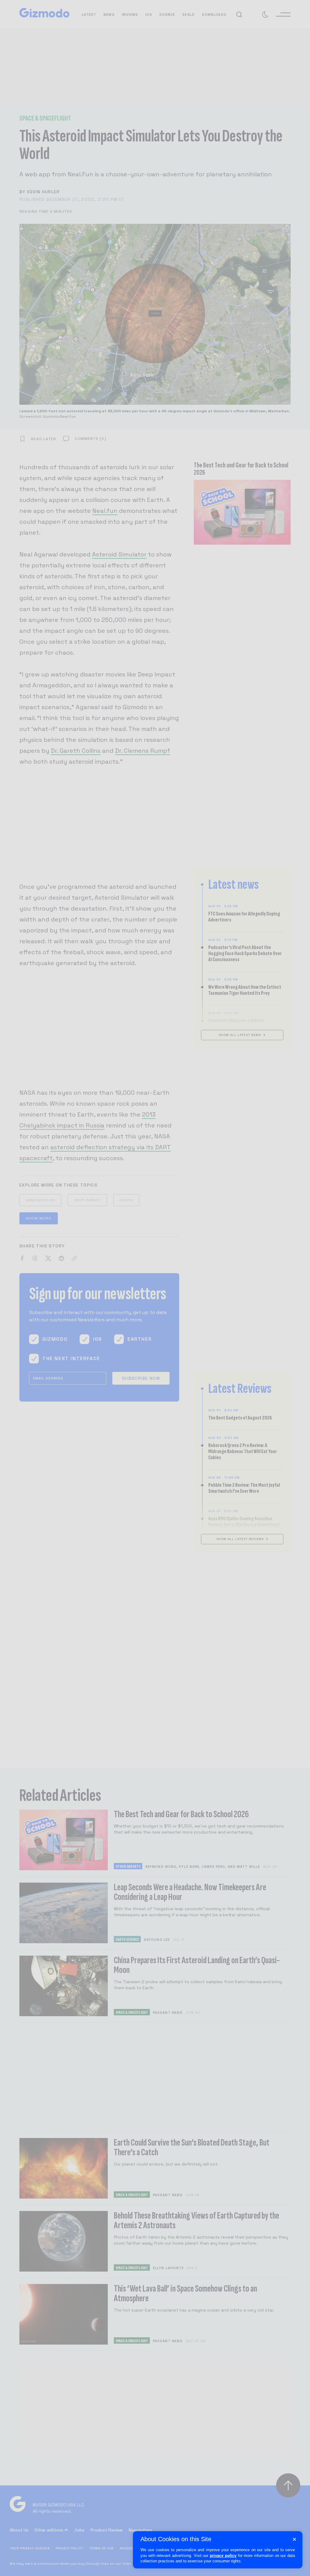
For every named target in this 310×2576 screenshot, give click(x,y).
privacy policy (223, 2556)
